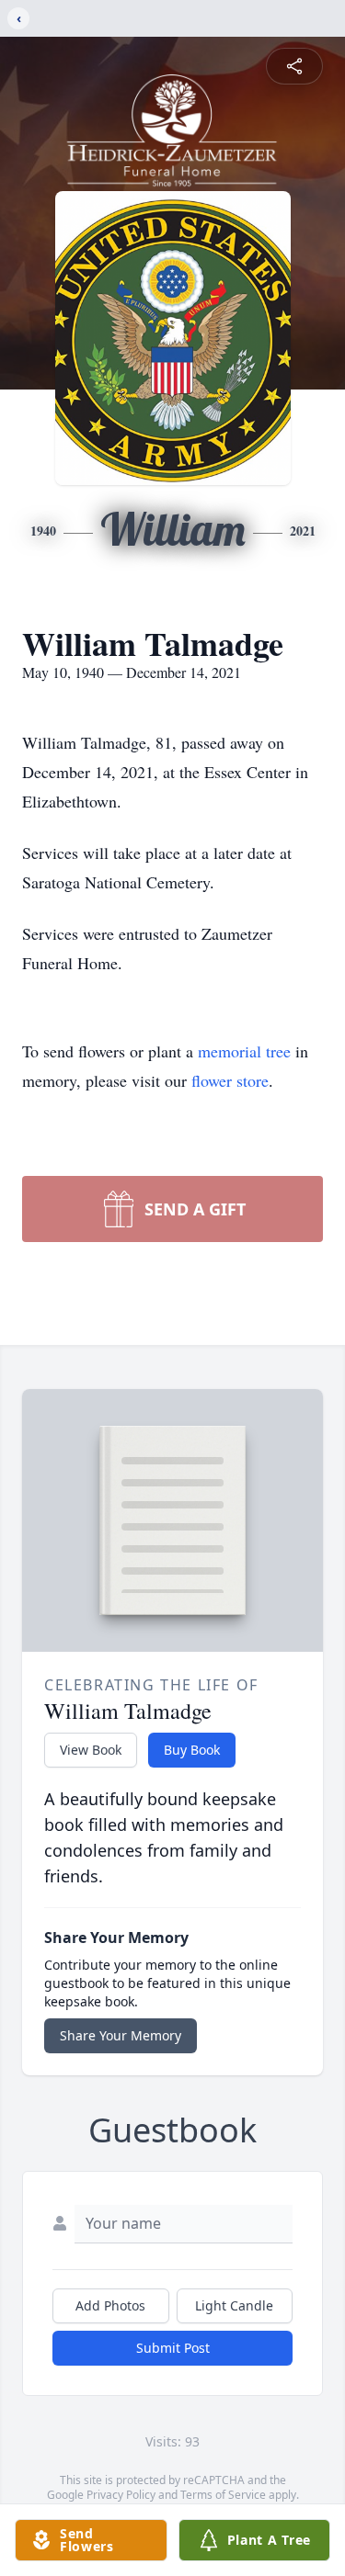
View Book (91, 1750)
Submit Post (173, 2348)
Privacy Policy (121, 2495)
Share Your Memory (121, 2035)
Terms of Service (223, 2495)
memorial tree (244, 1051)
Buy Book (192, 1750)
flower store (230, 1080)
